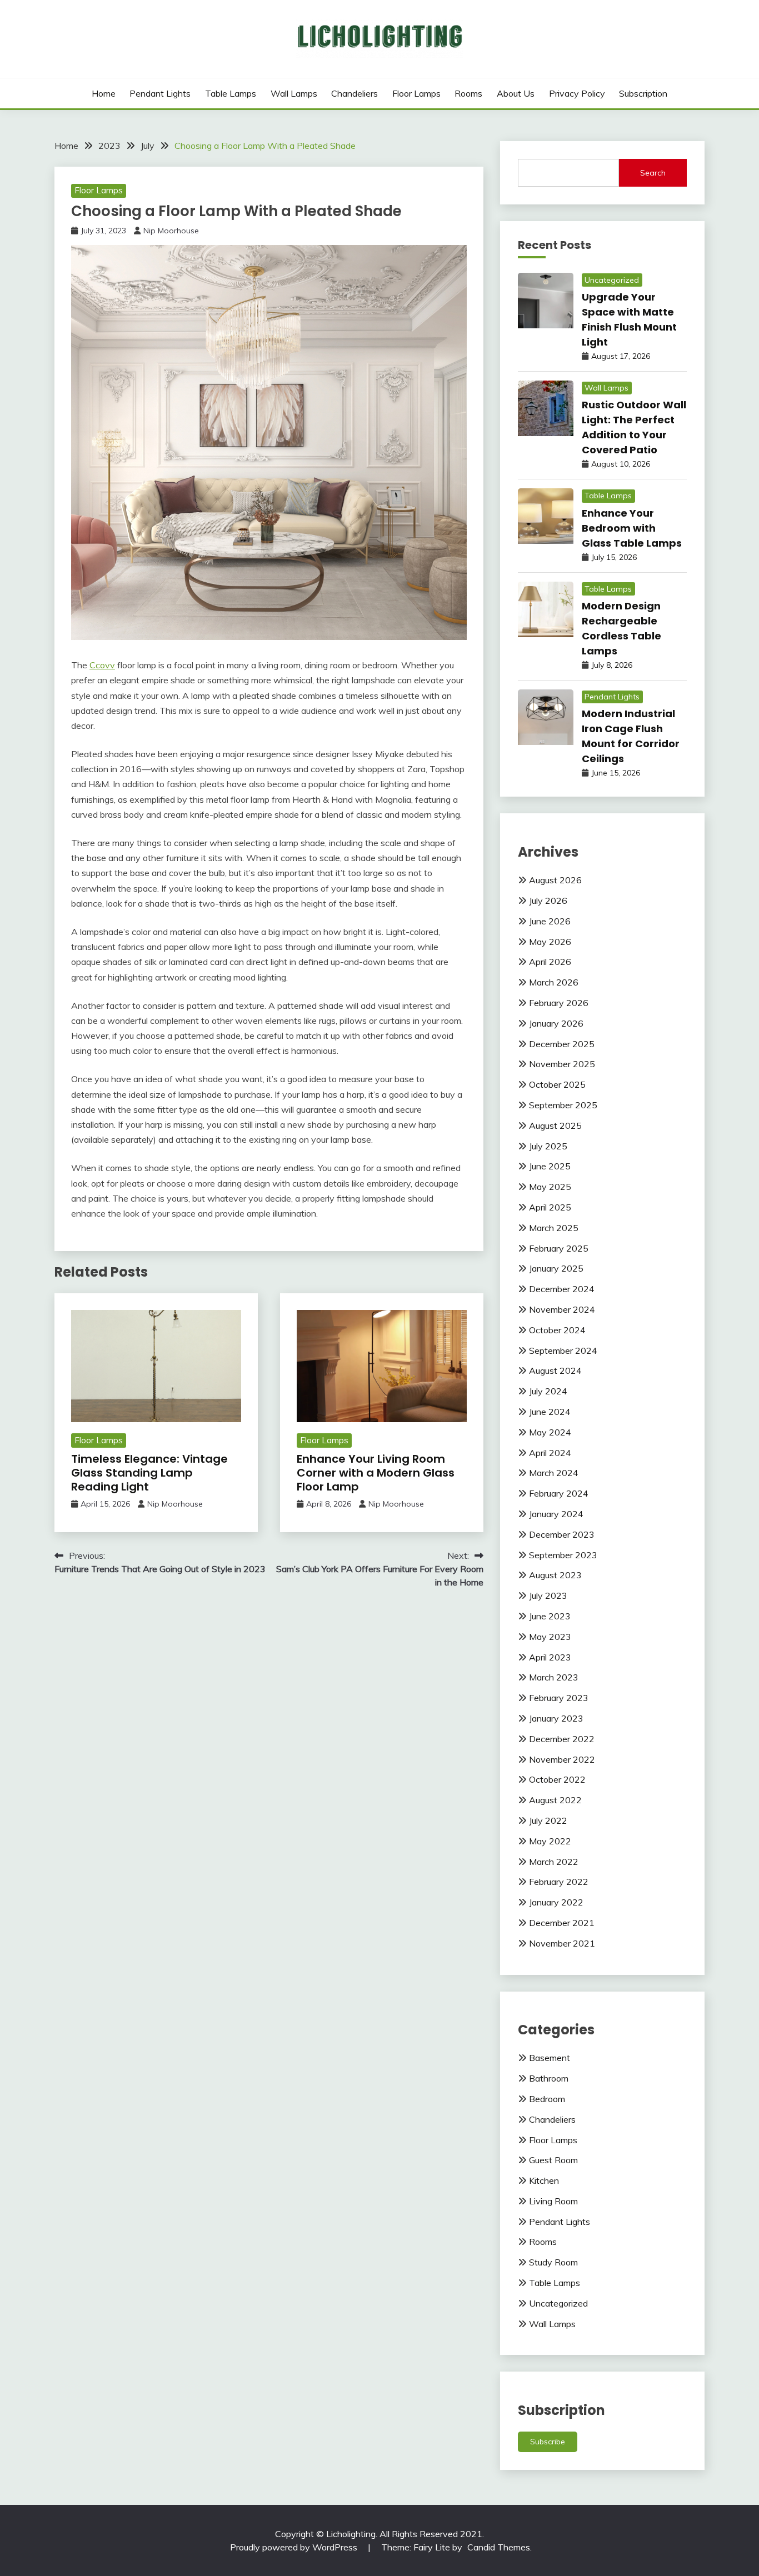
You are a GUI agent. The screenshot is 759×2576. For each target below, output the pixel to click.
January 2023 (556, 1718)
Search (653, 173)
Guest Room (553, 2160)
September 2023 (563, 1555)
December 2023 (562, 1534)
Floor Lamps (416, 93)
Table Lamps (231, 93)
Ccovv (102, 665)
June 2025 (550, 1166)
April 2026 (550, 962)
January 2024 (556, 1514)
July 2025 (548, 1146)
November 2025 (562, 1064)
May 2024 (550, 1432)
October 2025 (557, 1084)
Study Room (553, 2262)
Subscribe (548, 2442)
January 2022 (556, 1902)
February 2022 (559, 1882)
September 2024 (563, 1350)
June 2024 (550, 1412)
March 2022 (554, 1862)
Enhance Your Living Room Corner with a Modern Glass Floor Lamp (376, 1473)
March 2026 (554, 982)
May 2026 (550, 942)
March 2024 (554, 1473)
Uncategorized (612, 280)
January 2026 (556, 1023)
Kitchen (544, 2180)
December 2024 (562, 1289)
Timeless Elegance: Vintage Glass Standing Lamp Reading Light (149, 1473)
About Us (516, 93)
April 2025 (550, 1207)
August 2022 (555, 1800)
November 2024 (562, 1309)
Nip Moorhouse (171, 231)
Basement (550, 2058)
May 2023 (550, 1637)
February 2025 (559, 1248)
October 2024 (557, 1330)
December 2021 (562, 1923)
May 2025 (550, 1187)
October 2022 (557, 1779)
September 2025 (563, 1105)
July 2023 (548, 1595)
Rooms (468, 93)
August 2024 (555, 1370)
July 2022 (548, 1820)
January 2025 (556, 1268)
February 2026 (559, 1003)
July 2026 (548, 901)
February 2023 (559, 1698)
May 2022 (550, 1841)
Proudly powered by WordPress (295, 2547)
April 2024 (550, 1453)
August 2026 (555, 880)
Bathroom (549, 2078)
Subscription (643, 93)
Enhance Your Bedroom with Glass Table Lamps (632, 528)
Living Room (553, 2201)
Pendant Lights (160, 93)
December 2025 (562, 1044)
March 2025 (554, 1228)
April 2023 (550, 1657)
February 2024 (559, 1493)
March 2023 (554, 1677)
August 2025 (555, 1126)
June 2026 (550, 921)
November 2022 (562, 1759)
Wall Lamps (294, 93)
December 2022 (562, 1739)
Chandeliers (354, 93)
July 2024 (548, 1391)
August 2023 (555, 1575)
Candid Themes (499, 2547)
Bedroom (547, 2099)
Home (104, 93)
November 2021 (562, 1943)
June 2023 (550, 1616)
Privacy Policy (577, 93)
